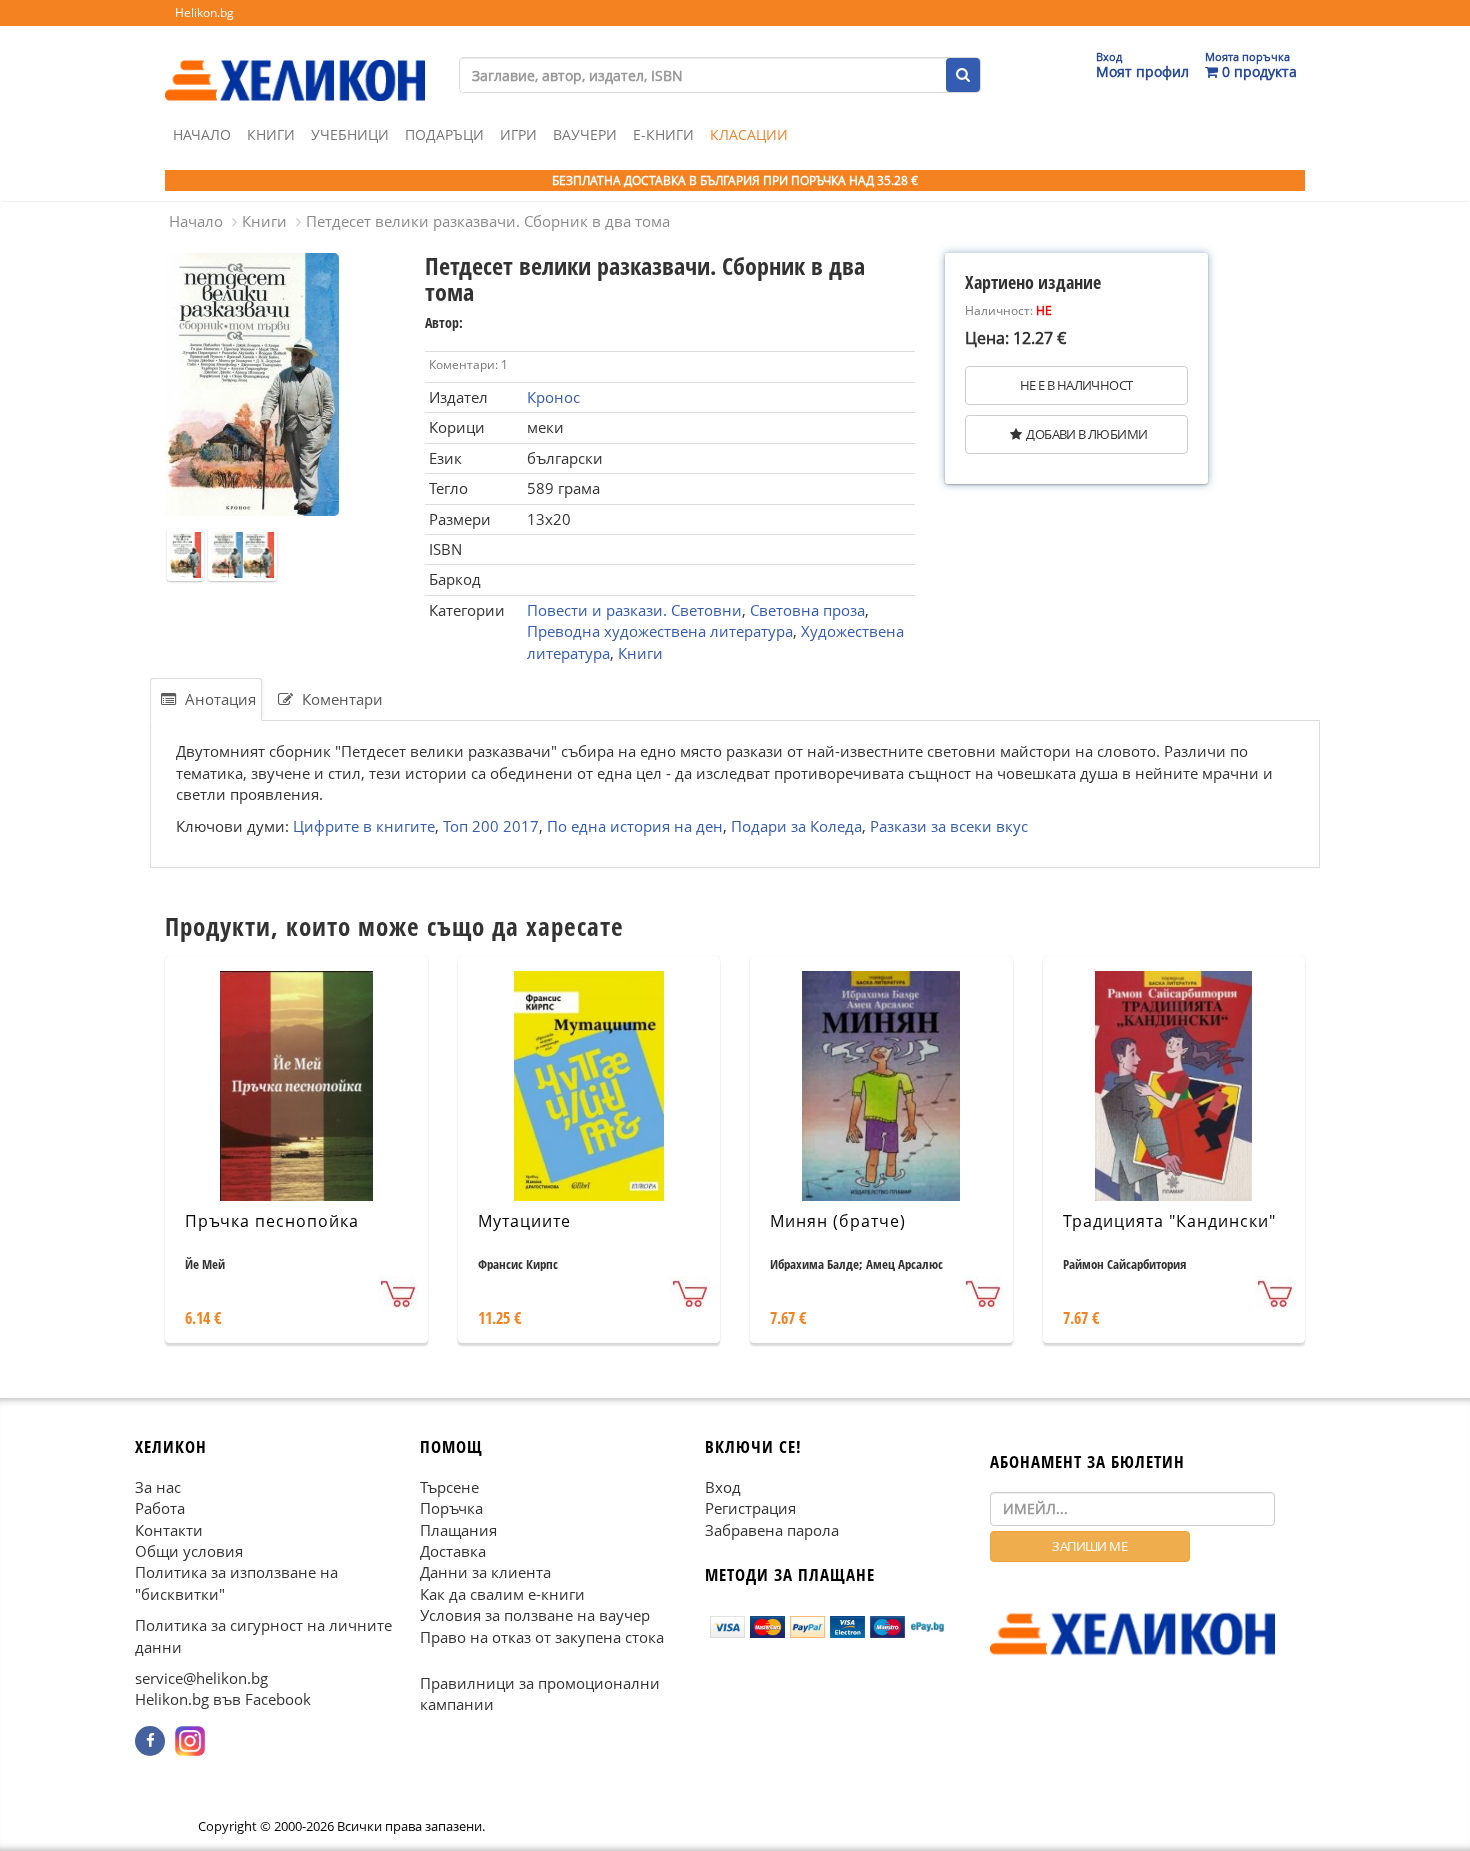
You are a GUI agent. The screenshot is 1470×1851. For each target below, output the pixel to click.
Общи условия (189, 1551)
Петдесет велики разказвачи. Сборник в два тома (488, 221)
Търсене (449, 1486)
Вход (723, 1486)
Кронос (553, 397)
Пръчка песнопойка (272, 1221)
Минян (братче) (838, 1221)
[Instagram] (190, 1741)
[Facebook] (150, 1741)
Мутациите (524, 1221)
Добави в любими (1086, 434)
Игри (518, 134)
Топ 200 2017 (491, 826)
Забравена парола (772, 1529)
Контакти (169, 1529)
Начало (202, 134)
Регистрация (750, 1508)
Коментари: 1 (468, 364)
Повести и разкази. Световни (634, 610)
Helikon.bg (204, 12)
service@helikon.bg (201, 1678)
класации (749, 134)
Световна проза (807, 610)
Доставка (453, 1551)
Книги (271, 134)
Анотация (218, 699)
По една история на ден (635, 826)
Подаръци (444, 134)
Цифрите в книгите (364, 826)
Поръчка (451, 1508)
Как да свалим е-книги (502, 1594)
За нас (158, 1486)
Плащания (458, 1529)
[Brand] (295, 61)
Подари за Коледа (796, 826)
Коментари (340, 699)
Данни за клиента (485, 1572)
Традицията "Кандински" (1169, 1221)
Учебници (350, 134)
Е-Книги (663, 134)
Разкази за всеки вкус (949, 826)
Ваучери (585, 134)
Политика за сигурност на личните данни (263, 1635)
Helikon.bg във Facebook (223, 1699)
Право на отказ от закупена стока (542, 1636)
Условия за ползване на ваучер (535, 1615)
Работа (160, 1508)
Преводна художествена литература (660, 631)
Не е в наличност (1076, 385)
